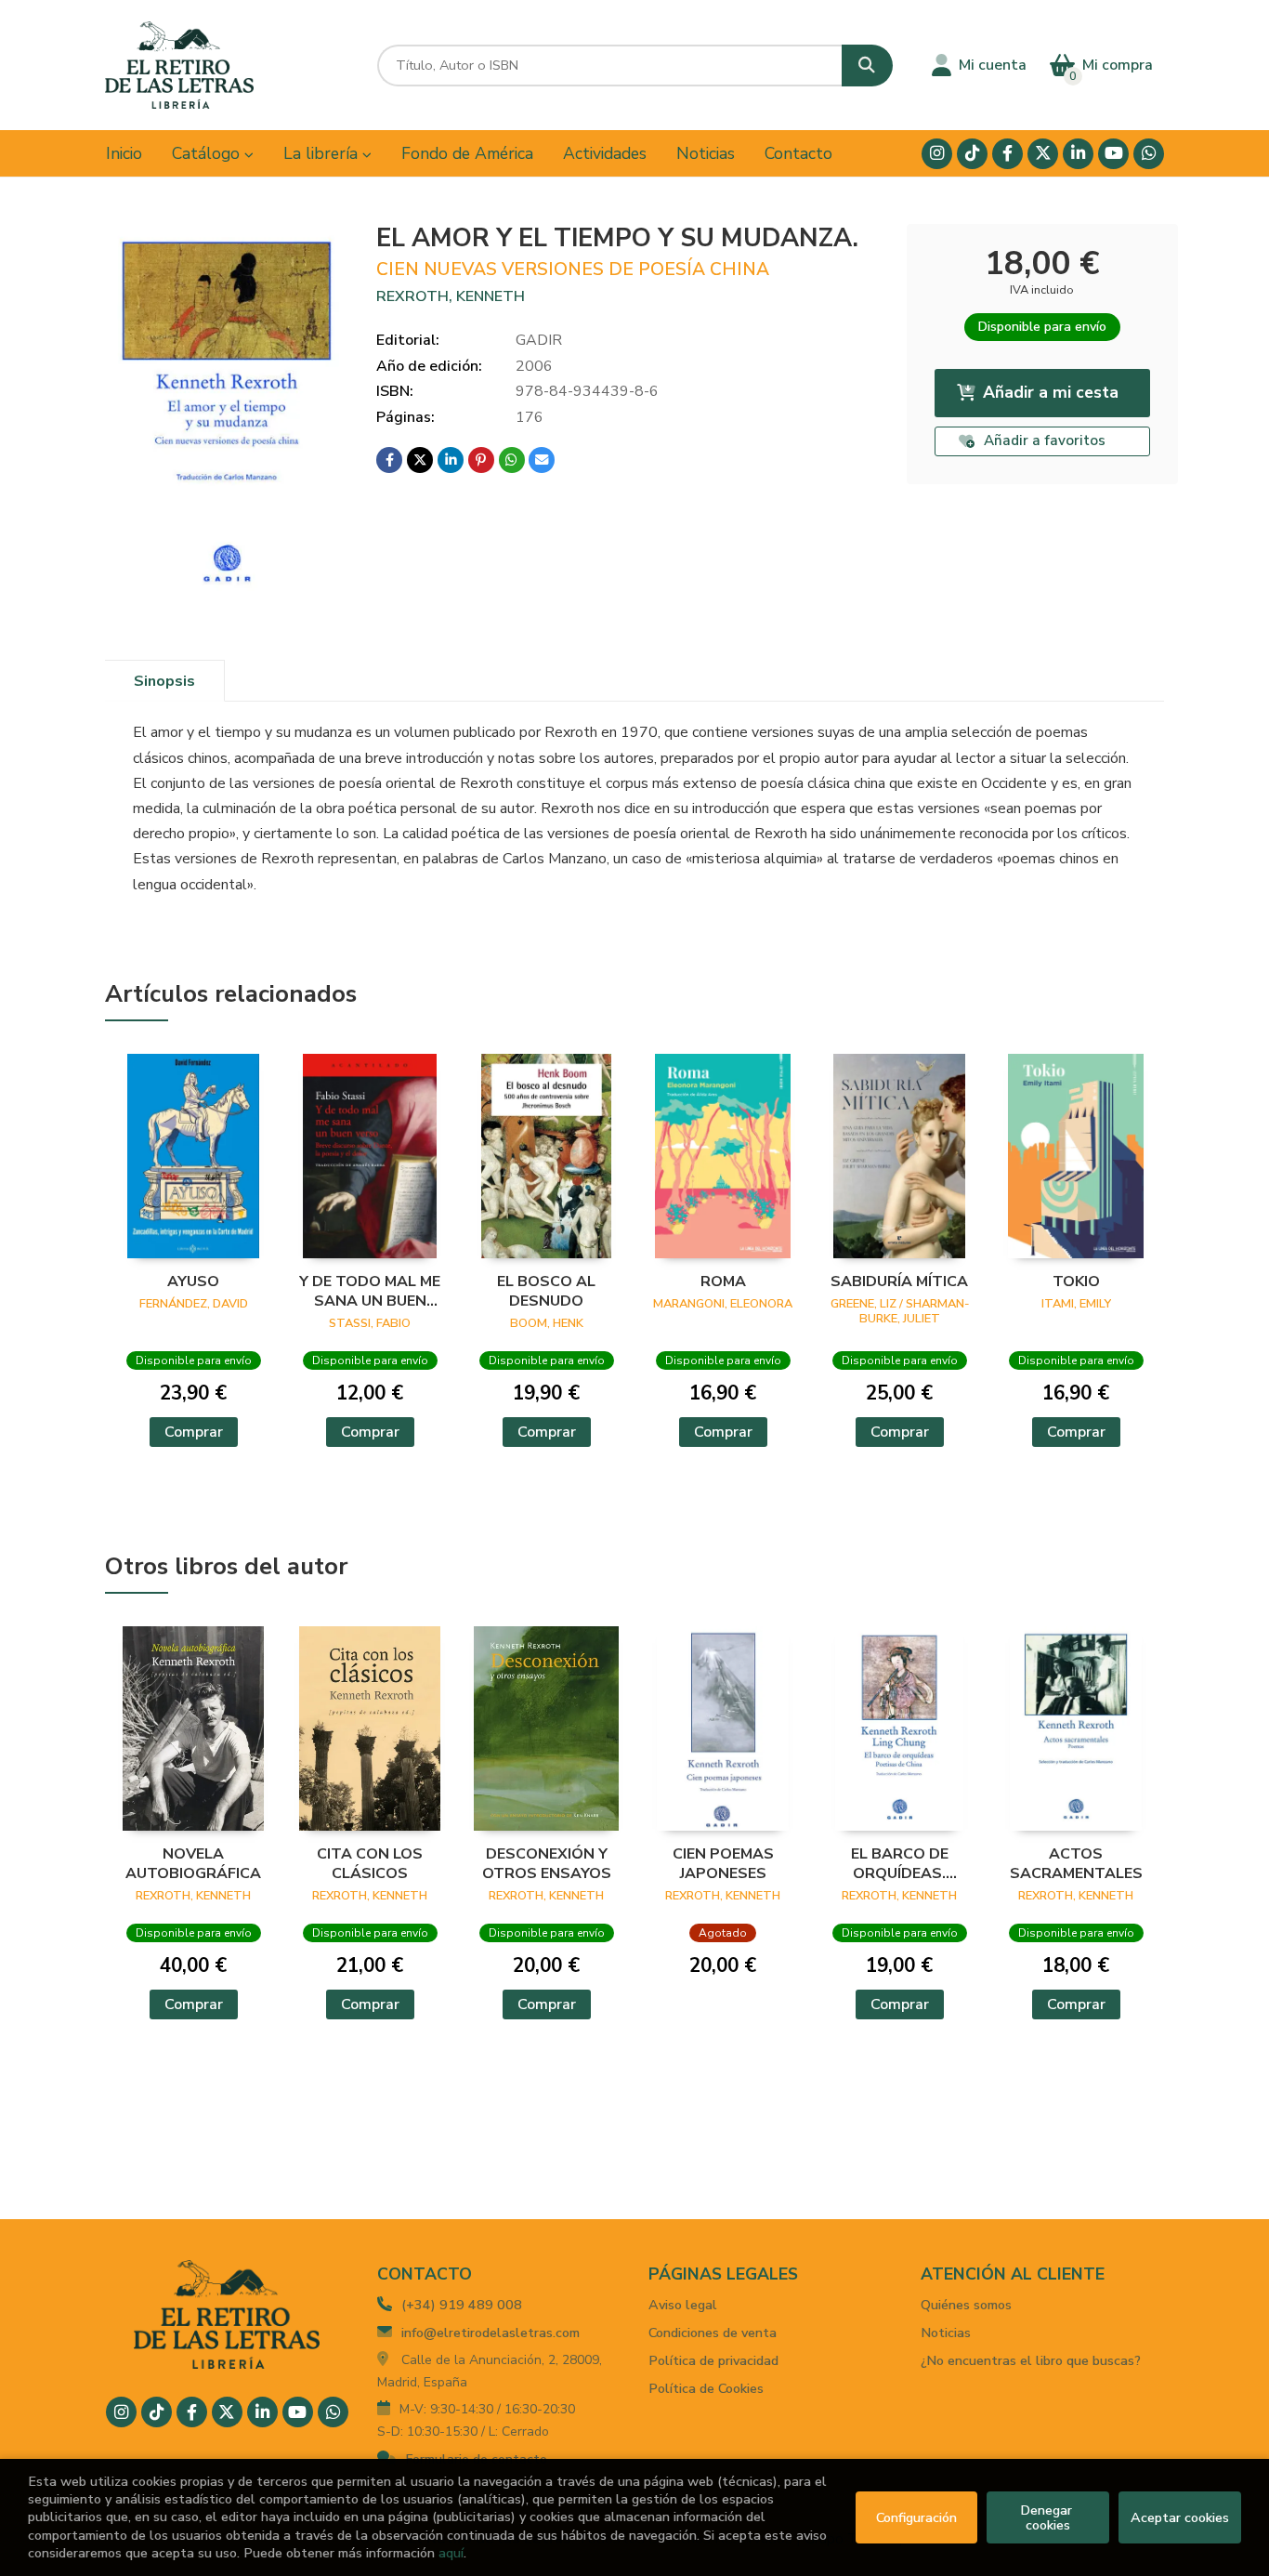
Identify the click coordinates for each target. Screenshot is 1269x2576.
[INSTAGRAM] (937, 154)
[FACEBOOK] (1007, 154)
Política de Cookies (706, 2388)
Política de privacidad (713, 2360)
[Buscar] (867, 66)
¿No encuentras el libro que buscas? (1031, 2360)
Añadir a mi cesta (1051, 392)
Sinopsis (164, 681)
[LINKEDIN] (1078, 154)
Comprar (194, 1432)
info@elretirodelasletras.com (491, 2333)
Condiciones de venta (713, 2333)
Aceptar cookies (1180, 2517)
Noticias (946, 2333)
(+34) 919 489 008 (462, 2305)
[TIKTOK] (972, 154)
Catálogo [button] (208, 153)
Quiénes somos (966, 2305)
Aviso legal (683, 2305)
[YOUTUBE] (1113, 154)
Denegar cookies (1048, 2517)
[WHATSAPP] (1149, 154)
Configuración (916, 2517)
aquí (451, 2553)
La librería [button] (323, 153)
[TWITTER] (1043, 154)
